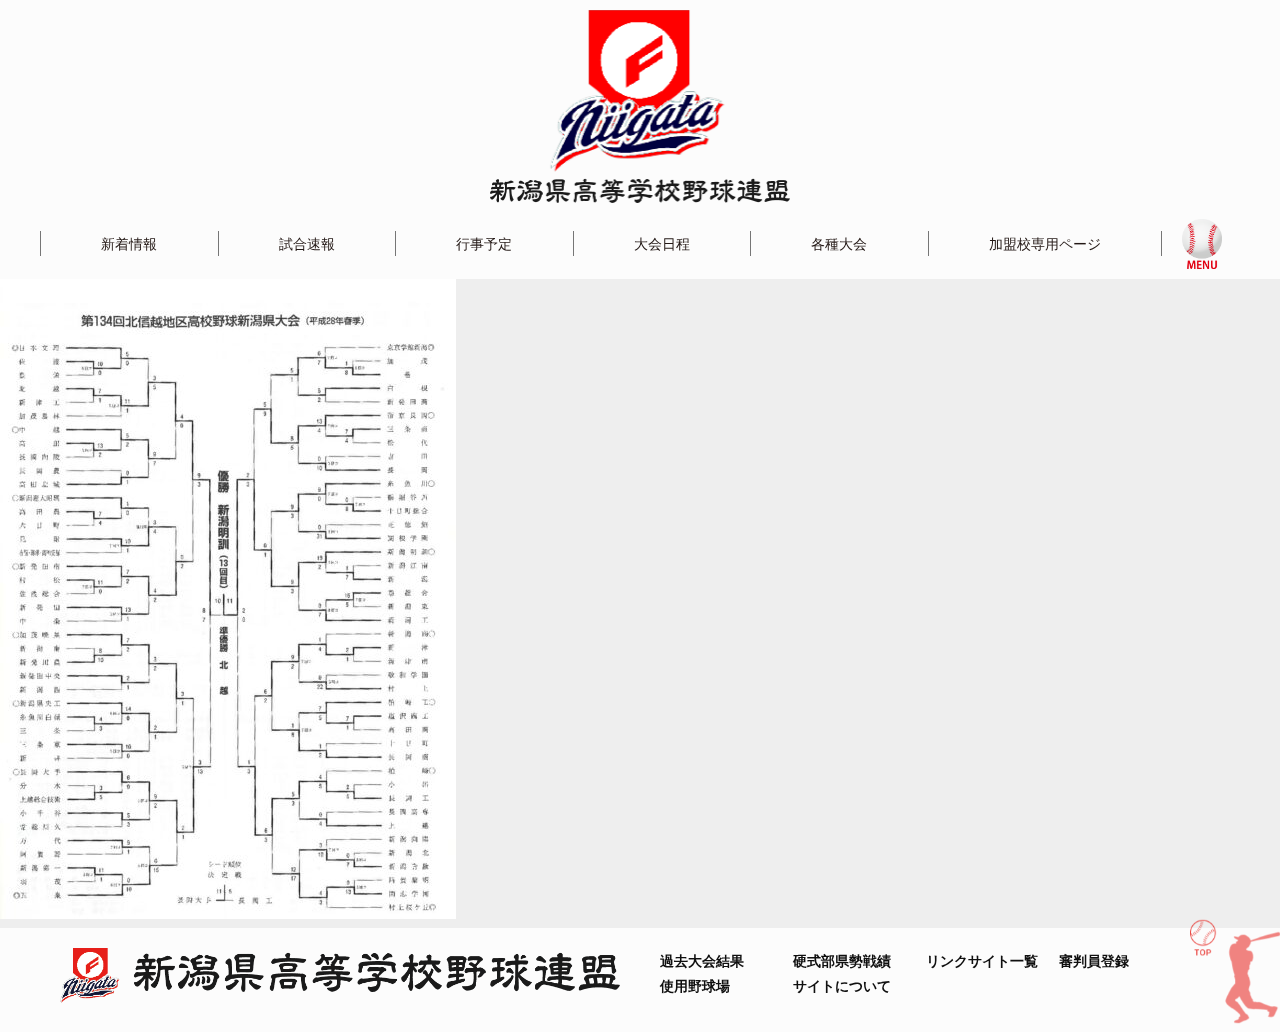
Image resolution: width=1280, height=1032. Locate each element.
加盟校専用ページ (1045, 243)
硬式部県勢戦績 (842, 960)
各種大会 (839, 243)
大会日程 (662, 243)
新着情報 (129, 243)
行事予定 (484, 243)
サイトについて (842, 985)
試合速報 (307, 243)
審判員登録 (1094, 960)
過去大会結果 (702, 960)
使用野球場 (695, 985)
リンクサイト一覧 (982, 960)
